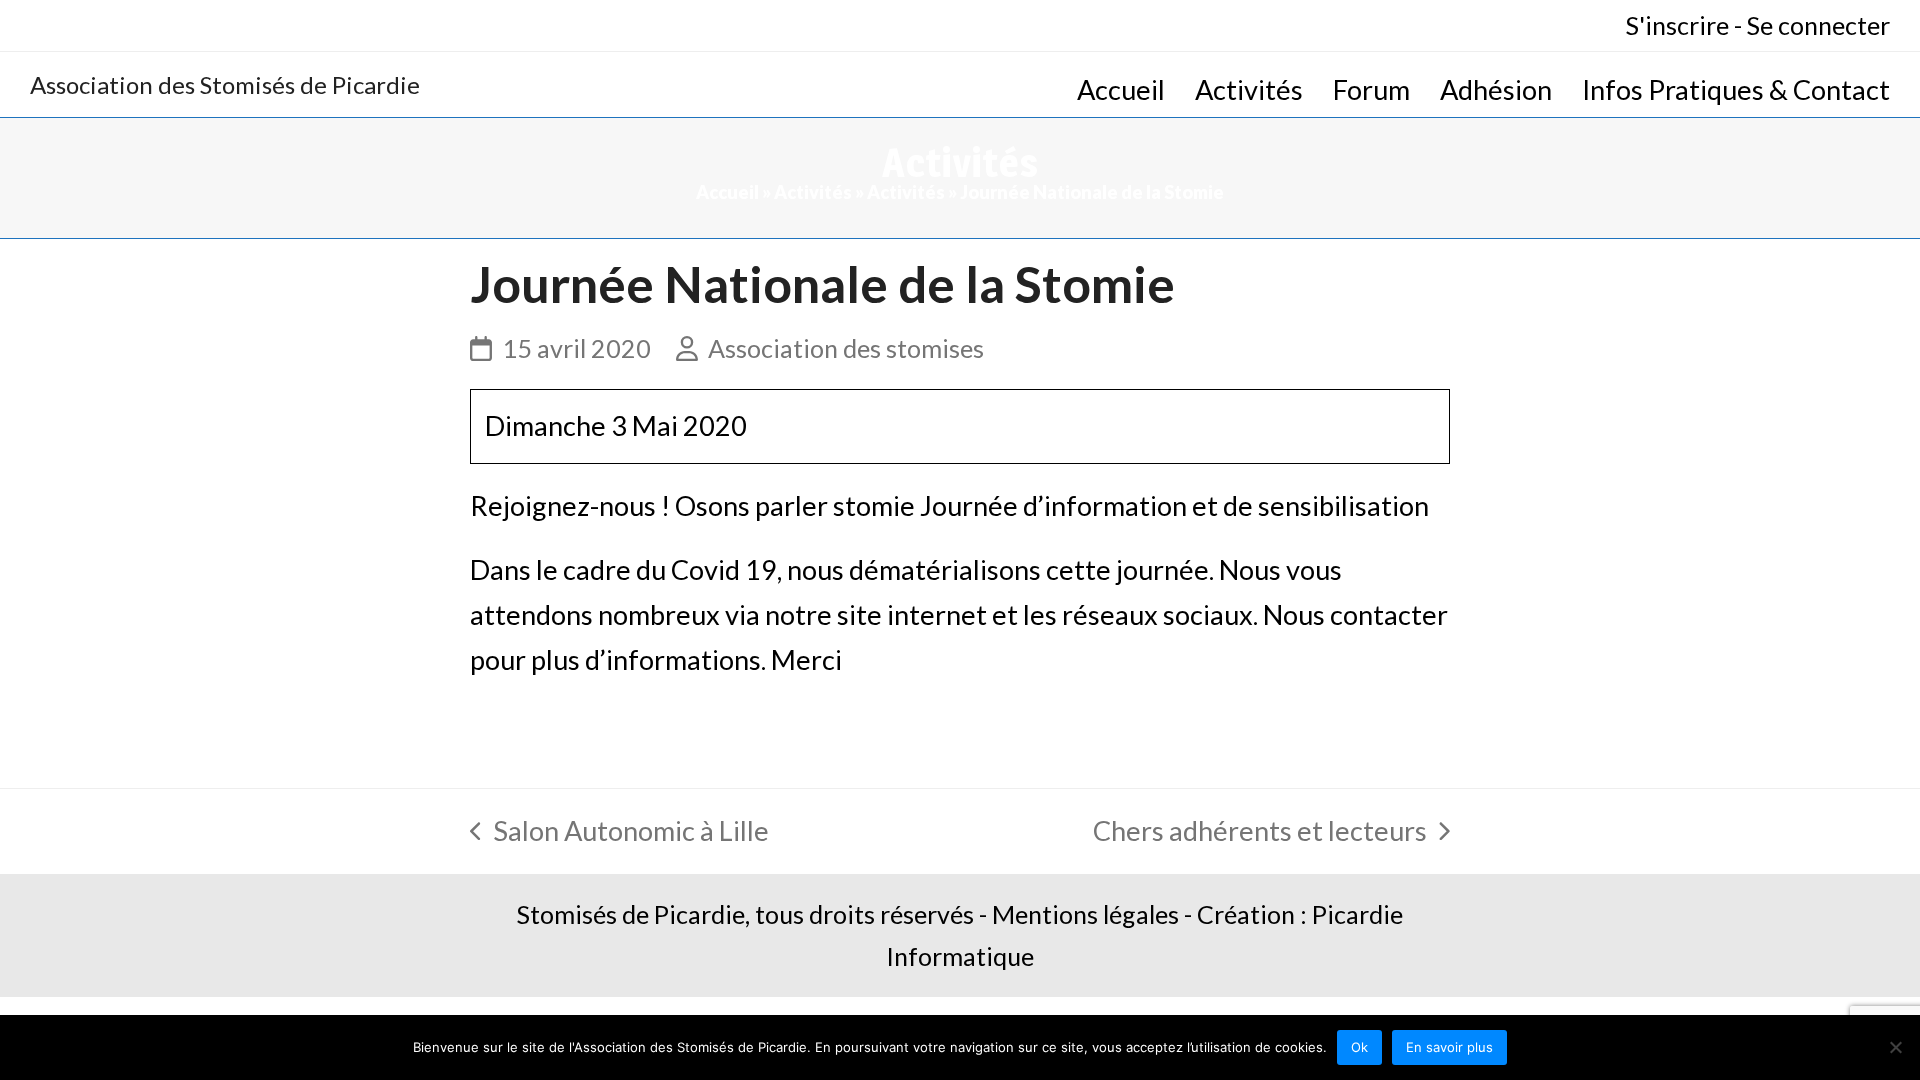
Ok (1359, 1047)
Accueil (727, 192)
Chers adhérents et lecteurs (1260, 834)
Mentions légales (1085, 914)
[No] (1895, 1047)
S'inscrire (1677, 25)
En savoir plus (1449, 1047)
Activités (813, 192)
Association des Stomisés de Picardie (225, 84)
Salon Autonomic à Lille (619, 834)
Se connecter (1818, 25)
